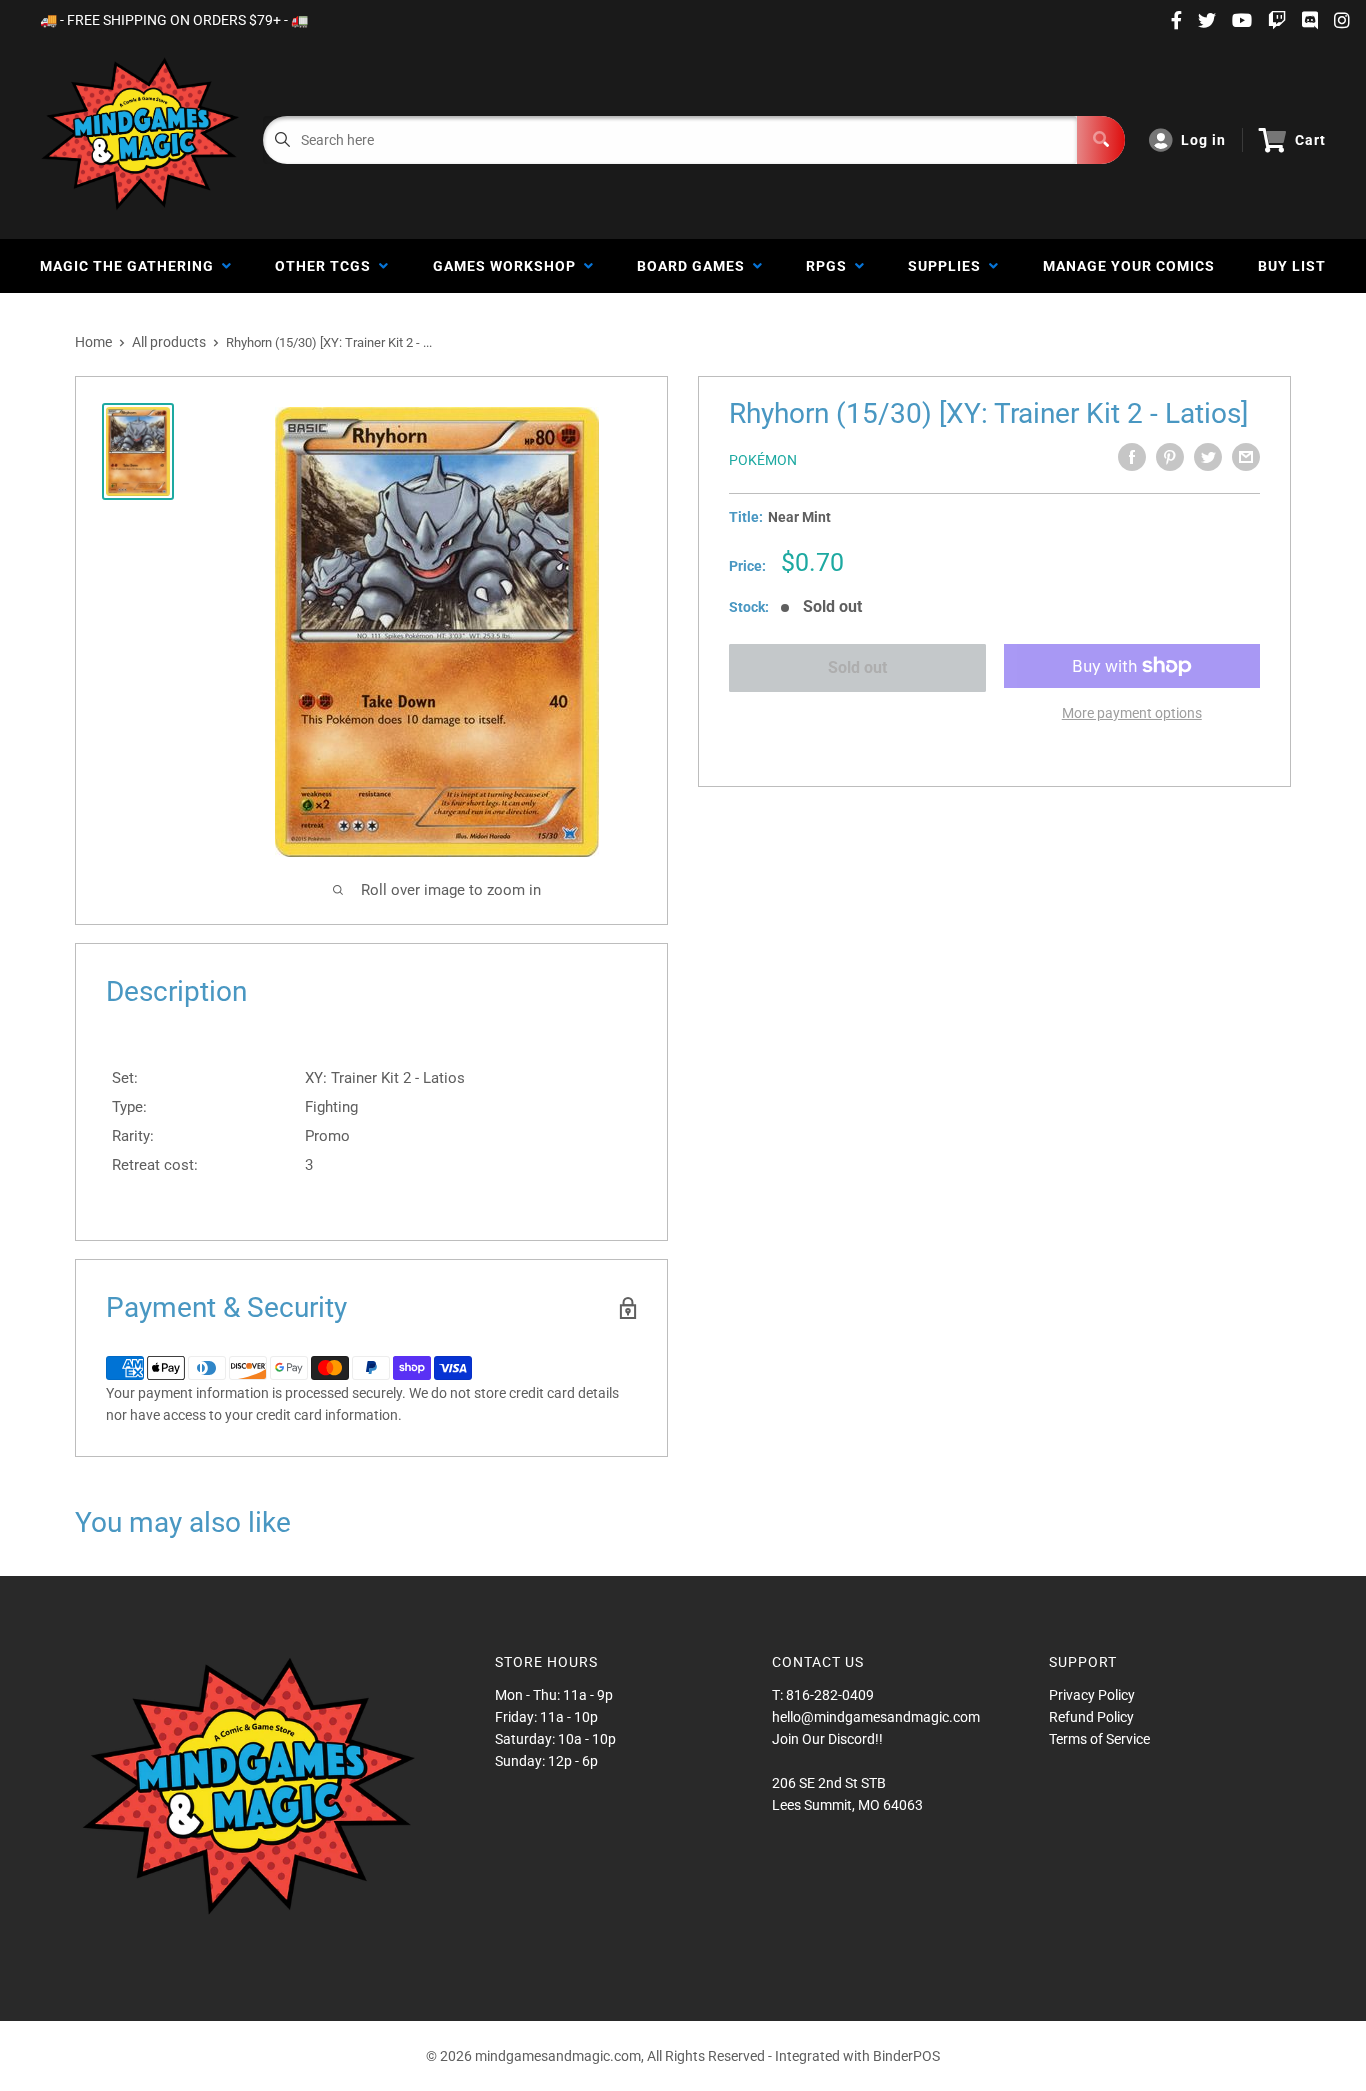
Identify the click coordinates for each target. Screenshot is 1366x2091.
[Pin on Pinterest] (1170, 457)
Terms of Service (1099, 1739)
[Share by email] (1246, 457)
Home (93, 342)
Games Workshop (508, 266)
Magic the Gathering (131, 266)
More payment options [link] (1132, 713)
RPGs (830, 266)
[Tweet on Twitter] (1208, 457)
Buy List (1292, 266)
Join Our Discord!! (827, 1739)
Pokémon (763, 460)
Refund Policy (1091, 1717)
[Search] (1101, 140)
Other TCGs (327, 266)
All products (169, 342)
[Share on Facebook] (1132, 457)
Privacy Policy (1092, 1695)
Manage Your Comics (1129, 266)
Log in (1203, 140)
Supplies (948, 266)
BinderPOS (906, 2056)
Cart (1310, 140)
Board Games (695, 266)
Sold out (857, 667)
